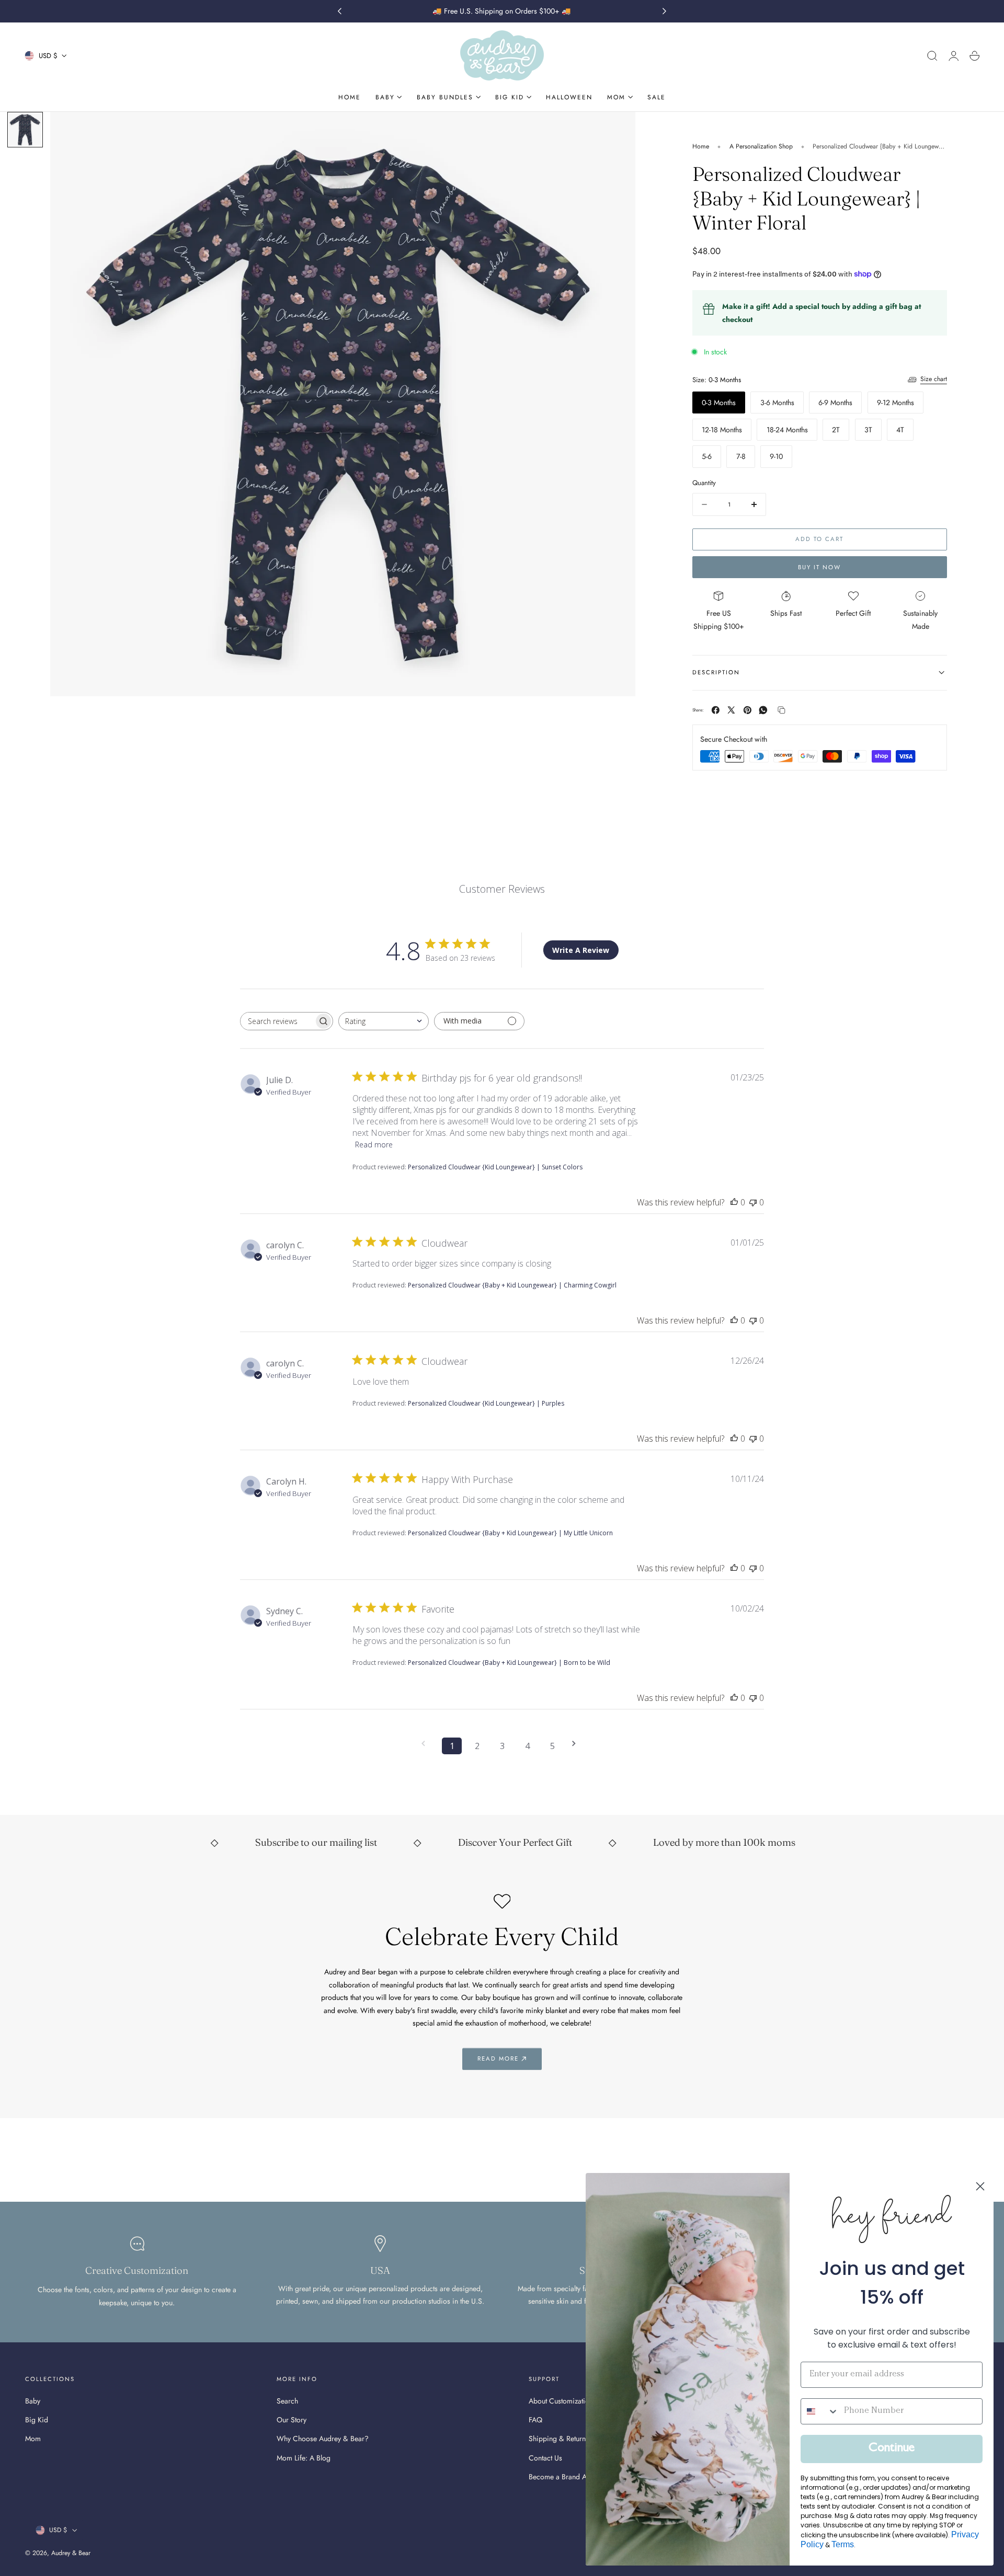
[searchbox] (277, 1021)
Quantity (704, 483)
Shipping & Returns (559, 2439)
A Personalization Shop (761, 146)
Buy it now (819, 567)
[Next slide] (665, 11)
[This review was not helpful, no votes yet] (753, 1202)
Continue (892, 2449)
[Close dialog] (980, 2186)
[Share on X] (731, 710)
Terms (843, 2544)
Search (287, 2401)
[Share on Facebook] (716, 710)
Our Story (292, 2420)
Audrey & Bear (71, 2553)
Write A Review (581, 950)
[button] (932, 56)
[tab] (25, 130)
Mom (33, 2439)
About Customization (561, 2401)
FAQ (535, 2420)
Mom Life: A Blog (304, 2457)
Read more (374, 1145)
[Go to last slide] (339, 11)
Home (701, 146)
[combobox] (384, 1021)
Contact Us (545, 2457)
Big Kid (37, 2420)
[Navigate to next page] (577, 1744)
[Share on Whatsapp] (763, 710)
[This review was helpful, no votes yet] (734, 1202)
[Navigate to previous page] (427, 1744)
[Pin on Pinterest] (748, 710)
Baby (33, 2401)
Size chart (934, 379)
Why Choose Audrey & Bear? (323, 2439)
